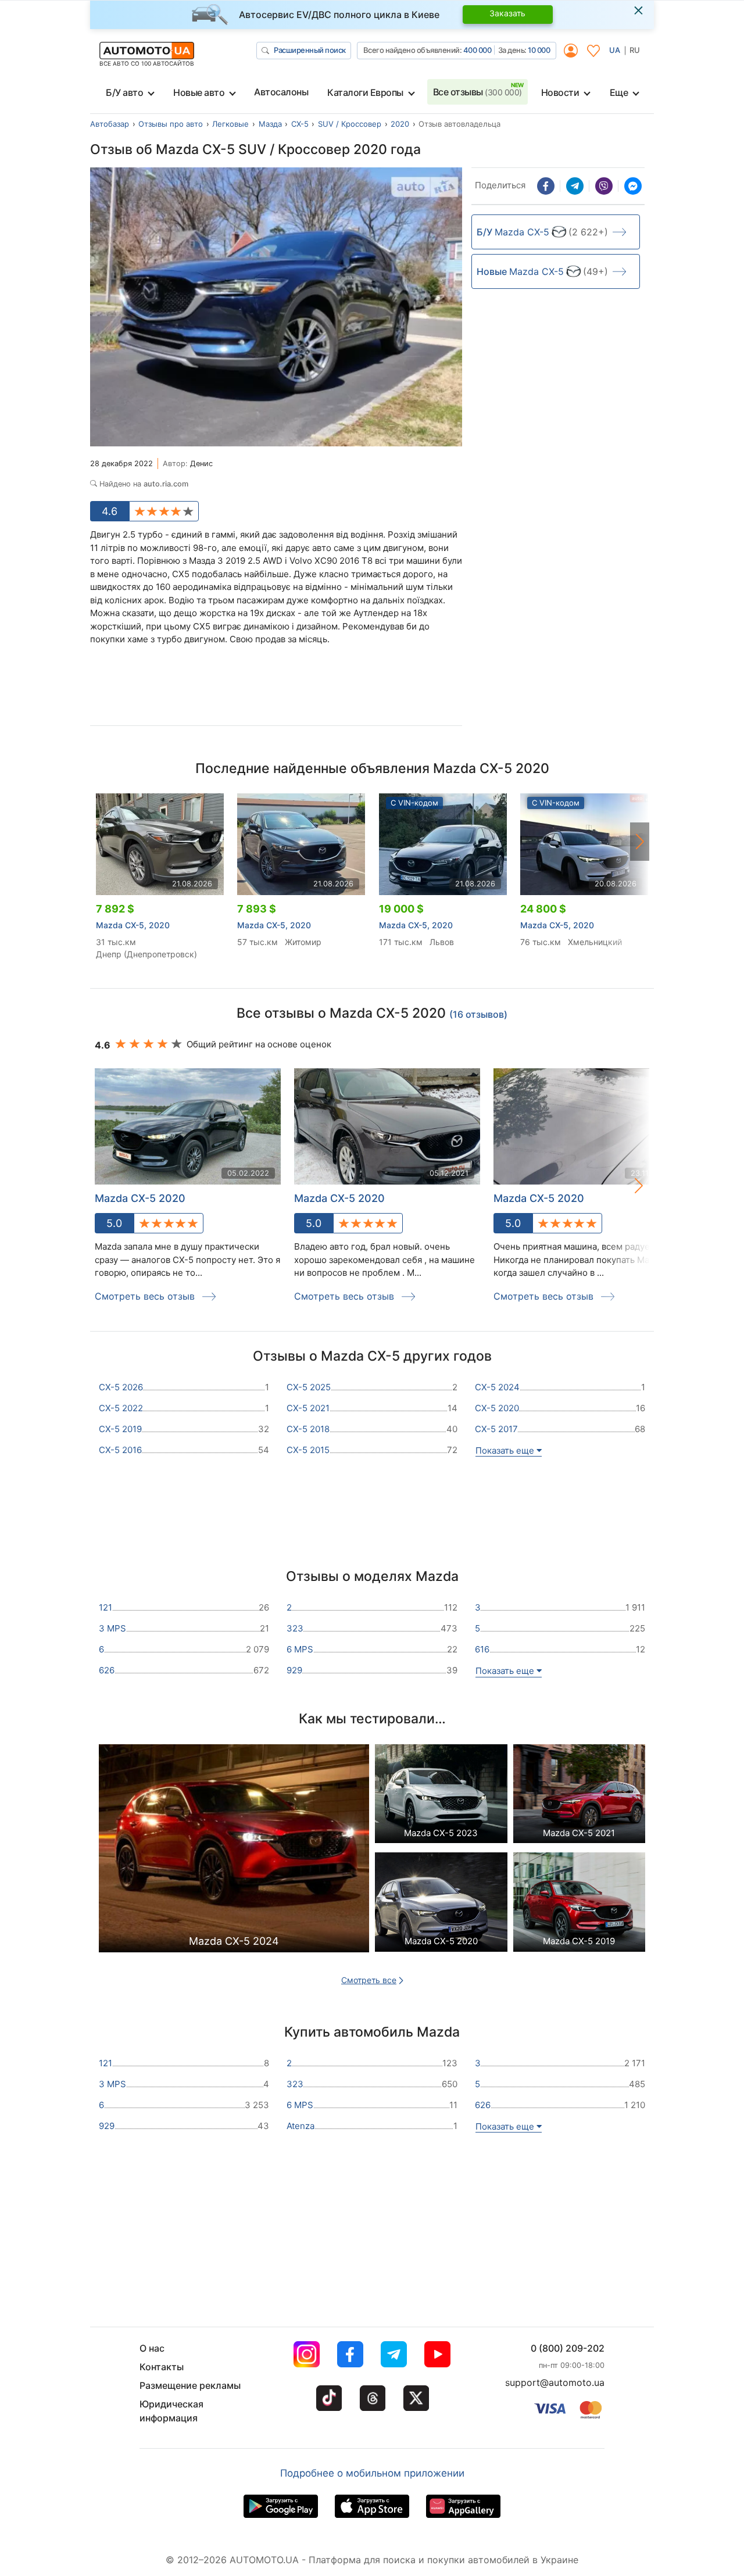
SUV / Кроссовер (350, 124)
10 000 (539, 50)
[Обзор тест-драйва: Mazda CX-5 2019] (580, 1905)
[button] (640, 842)
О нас (152, 2348)
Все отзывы (477, 92)
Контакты (162, 2367)
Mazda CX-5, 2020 (133, 925)
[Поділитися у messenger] (633, 186)
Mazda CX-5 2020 (339, 1198)
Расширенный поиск (310, 50)
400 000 (477, 50)
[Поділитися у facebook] (546, 186)
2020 (400, 124)
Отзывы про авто (171, 124)
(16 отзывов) (478, 1014)
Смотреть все (369, 1980)
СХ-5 (300, 124)
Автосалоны (281, 92)
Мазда (270, 124)
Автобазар (110, 124)
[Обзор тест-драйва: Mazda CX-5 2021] (580, 1797)
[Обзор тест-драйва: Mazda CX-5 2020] (441, 1905)
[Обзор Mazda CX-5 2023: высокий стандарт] (441, 1797)
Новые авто (199, 92)
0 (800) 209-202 (568, 2348)
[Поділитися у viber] (604, 186)
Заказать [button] (507, 13)
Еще (619, 92)
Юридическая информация (171, 2411)
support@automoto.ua (555, 2382)
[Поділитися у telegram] (575, 186)
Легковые (230, 124)
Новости (560, 92)
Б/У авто (124, 92)
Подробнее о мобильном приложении (372, 2473)
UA (615, 50)
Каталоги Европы (365, 92)
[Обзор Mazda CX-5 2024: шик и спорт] (234, 1852)
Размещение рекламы (190, 2385)
